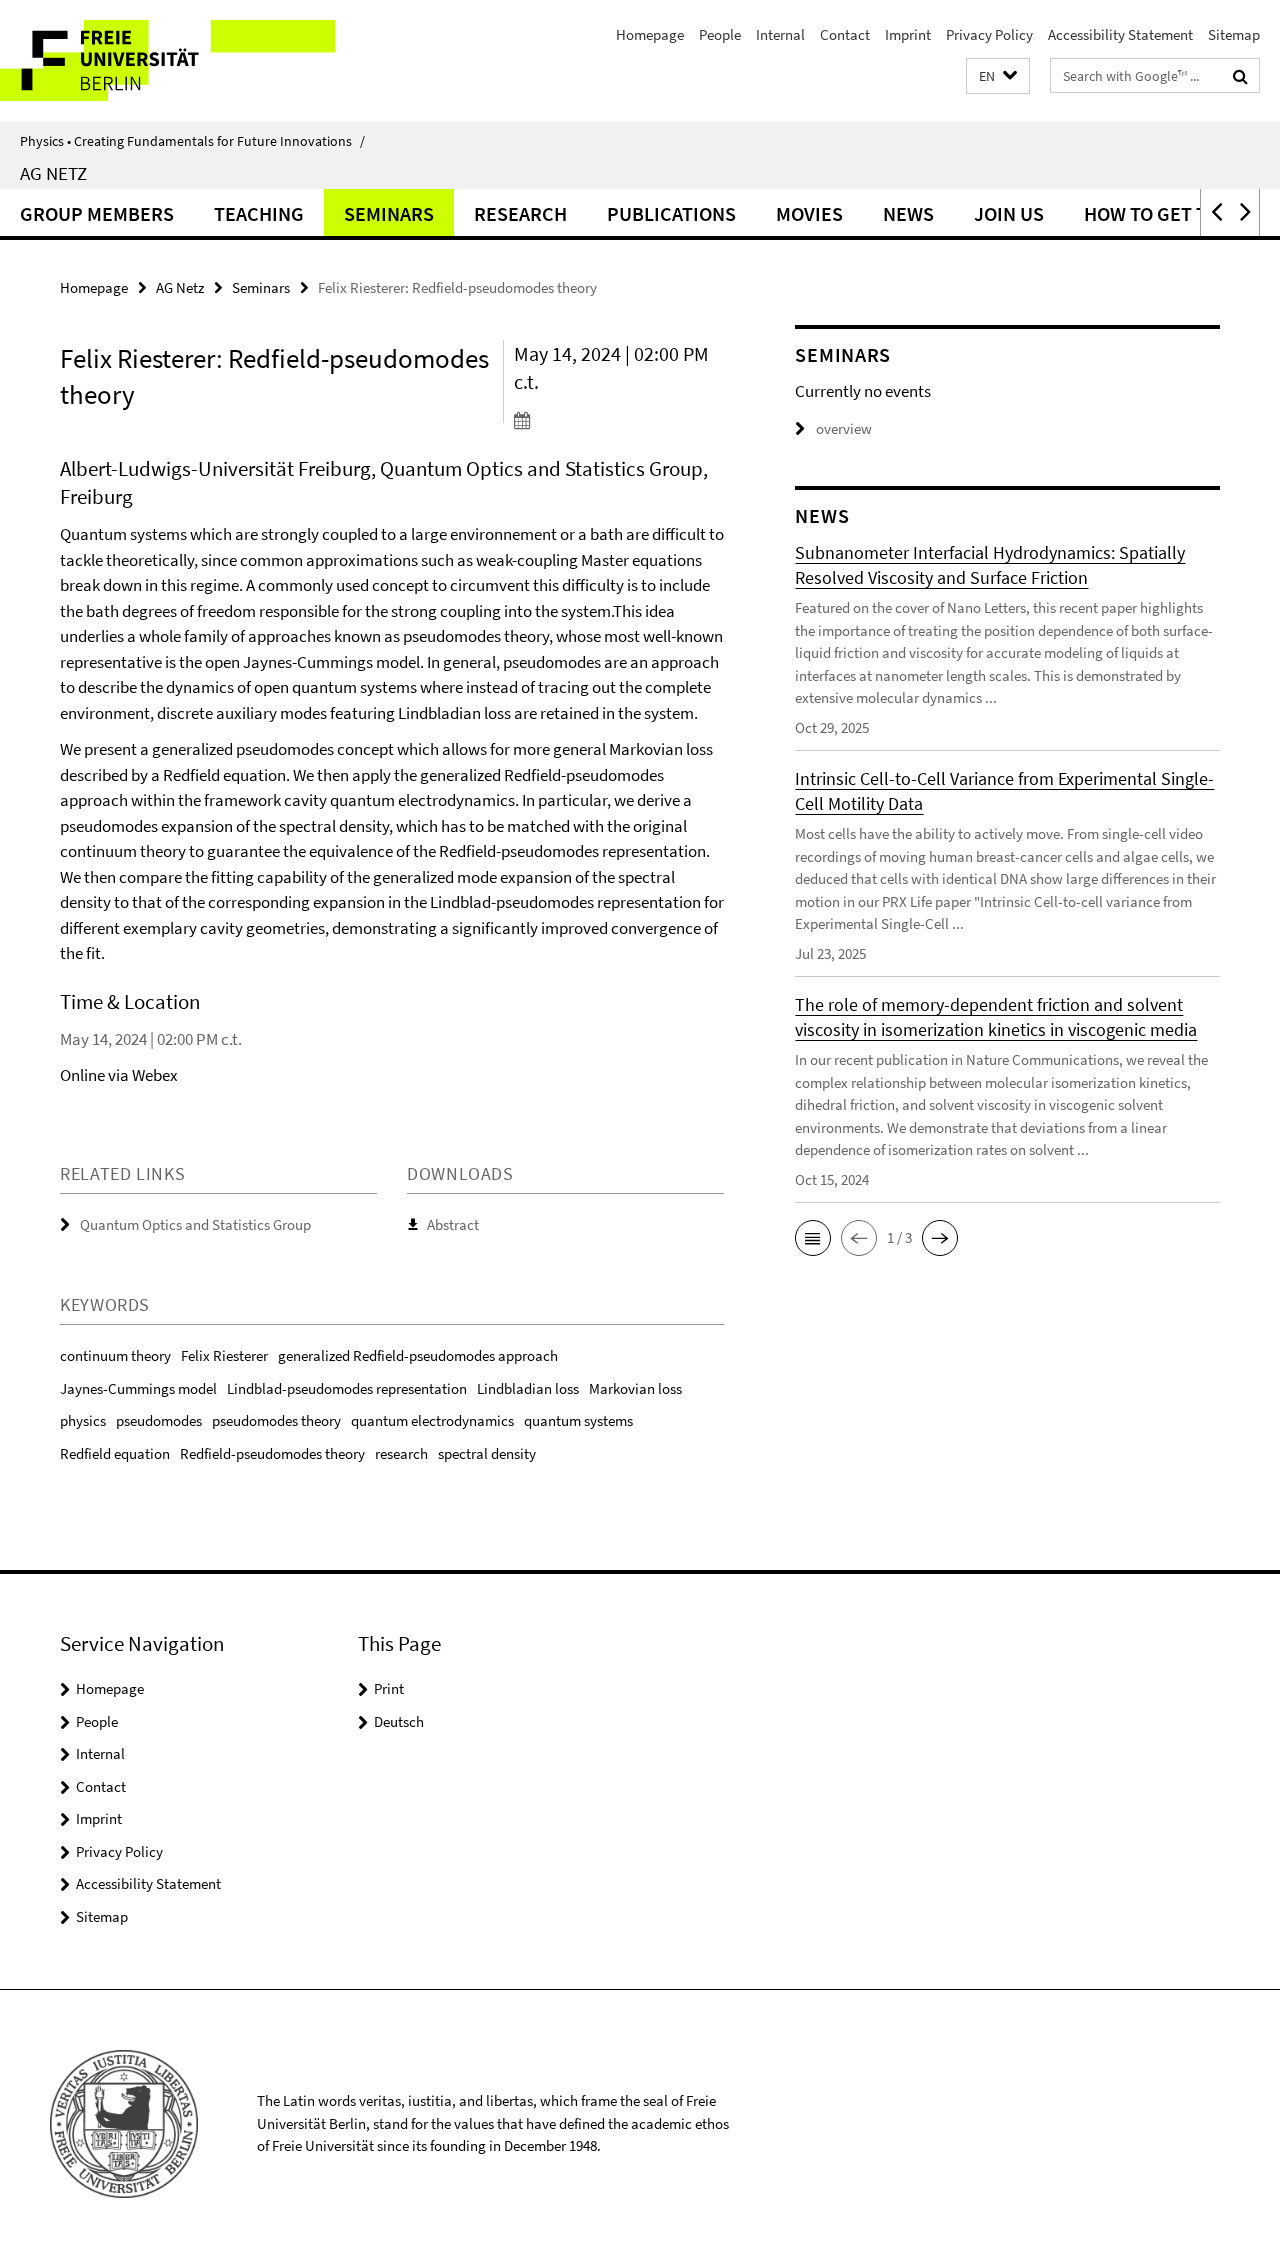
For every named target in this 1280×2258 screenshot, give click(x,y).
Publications (671, 213)
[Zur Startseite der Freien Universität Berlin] (167, 60)
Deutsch (399, 1721)
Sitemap (1234, 34)
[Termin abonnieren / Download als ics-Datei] (619, 420)
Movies (809, 213)
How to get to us (1165, 213)
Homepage (650, 34)
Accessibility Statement (1120, 34)
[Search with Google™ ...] (1240, 76)
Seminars (389, 213)
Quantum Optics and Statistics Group (195, 1224)
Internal (780, 34)
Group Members (97, 213)
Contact (845, 34)
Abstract (453, 1224)
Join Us (1009, 213)
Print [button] (389, 1688)
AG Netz (53, 173)
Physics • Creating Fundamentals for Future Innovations (192, 141)
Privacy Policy (989, 34)
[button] (998, 76)
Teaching (259, 213)
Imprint (908, 34)
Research (520, 213)
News (908, 213)
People (720, 34)
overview (844, 428)
